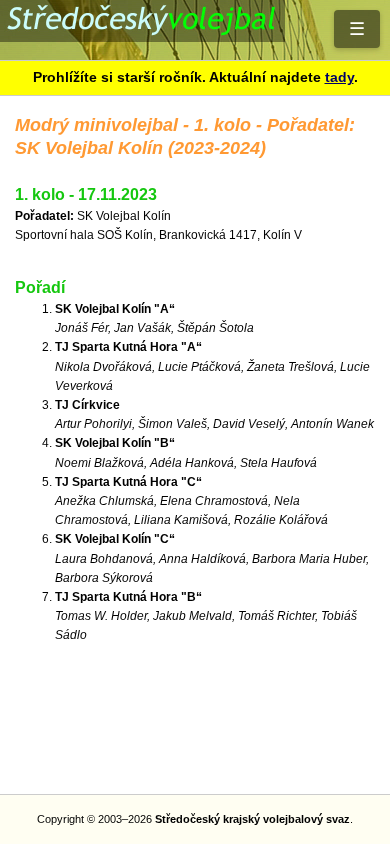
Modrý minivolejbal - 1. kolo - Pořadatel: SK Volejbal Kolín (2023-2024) (195, 30)
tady (339, 77)
